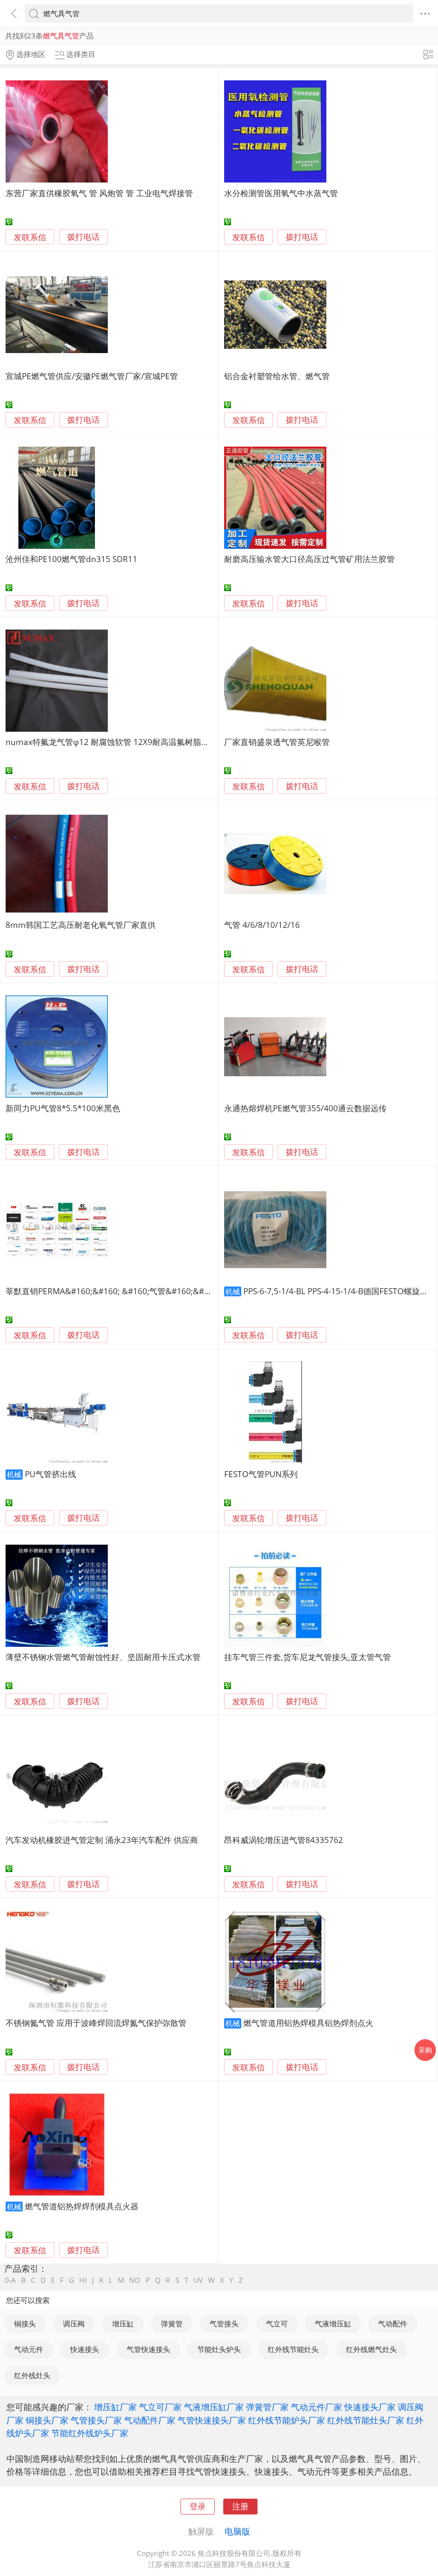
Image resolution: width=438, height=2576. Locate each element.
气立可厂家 (160, 2407)
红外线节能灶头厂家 (366, 2420)
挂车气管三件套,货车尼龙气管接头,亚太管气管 (308, 1657)
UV (198, 2280)
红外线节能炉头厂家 (287, 2420)
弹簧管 (172, 2324)
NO (135, 2280)
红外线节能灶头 (293, 2349)
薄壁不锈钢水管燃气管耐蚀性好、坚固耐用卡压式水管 (103, 1657)
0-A (10, 2280)
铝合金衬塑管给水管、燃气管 (277, 376)
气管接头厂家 (96, 2420)
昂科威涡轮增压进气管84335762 (284, 1840)
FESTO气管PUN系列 (261, 1474)
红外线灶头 (32, 2375)
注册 (240, 2506)
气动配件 (393, 2324)
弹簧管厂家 (267, 2407)
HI (83, 2280)
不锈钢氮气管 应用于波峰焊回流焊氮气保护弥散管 (96, 2023)
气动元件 (29, 2349)
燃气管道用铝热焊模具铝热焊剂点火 (308, 2023)
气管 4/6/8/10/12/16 (262, 925)
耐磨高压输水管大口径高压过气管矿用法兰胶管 (309, 559)
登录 (198, 2506)
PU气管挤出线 (50, 1474)
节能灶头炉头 (219, 2349)
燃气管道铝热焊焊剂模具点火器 (82, 2206)
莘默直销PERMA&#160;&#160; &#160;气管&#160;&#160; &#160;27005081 (146, 1291)
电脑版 (237, 2531)
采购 (425, 2050)
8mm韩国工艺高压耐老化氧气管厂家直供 (81, 925)
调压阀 (74, 2324)
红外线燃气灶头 (371, 2349)
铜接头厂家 (47, 2420)
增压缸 (123, 2324)
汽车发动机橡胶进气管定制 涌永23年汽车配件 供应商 (102, 1840)
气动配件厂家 (150, 2420)
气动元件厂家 (317, 2407)
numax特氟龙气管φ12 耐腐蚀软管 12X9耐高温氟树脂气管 (111, 742)
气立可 (277, 2324)
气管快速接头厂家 (212, 2420)
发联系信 (30, 237)
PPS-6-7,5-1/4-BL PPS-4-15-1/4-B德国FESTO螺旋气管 (340, 1291)
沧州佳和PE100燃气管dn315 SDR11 (71, 559)
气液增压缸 (333, 2324)
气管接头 (224, 2324)
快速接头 (85, 2349)
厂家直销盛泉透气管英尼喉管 (277, 742)
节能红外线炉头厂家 (90, 2433)
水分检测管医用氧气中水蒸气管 (281, 193)
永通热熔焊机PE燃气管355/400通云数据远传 (305, 1108)
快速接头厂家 (370, 2407)
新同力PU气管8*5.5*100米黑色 (63, 1108)
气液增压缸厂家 (214, 2407)
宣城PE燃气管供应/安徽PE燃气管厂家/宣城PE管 (92, 376)
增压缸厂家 (115, 2407)
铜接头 (25, 2324)
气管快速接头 (148, 2349)
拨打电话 (83, 237)
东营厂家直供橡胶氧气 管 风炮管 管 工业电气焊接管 (99, 193)
